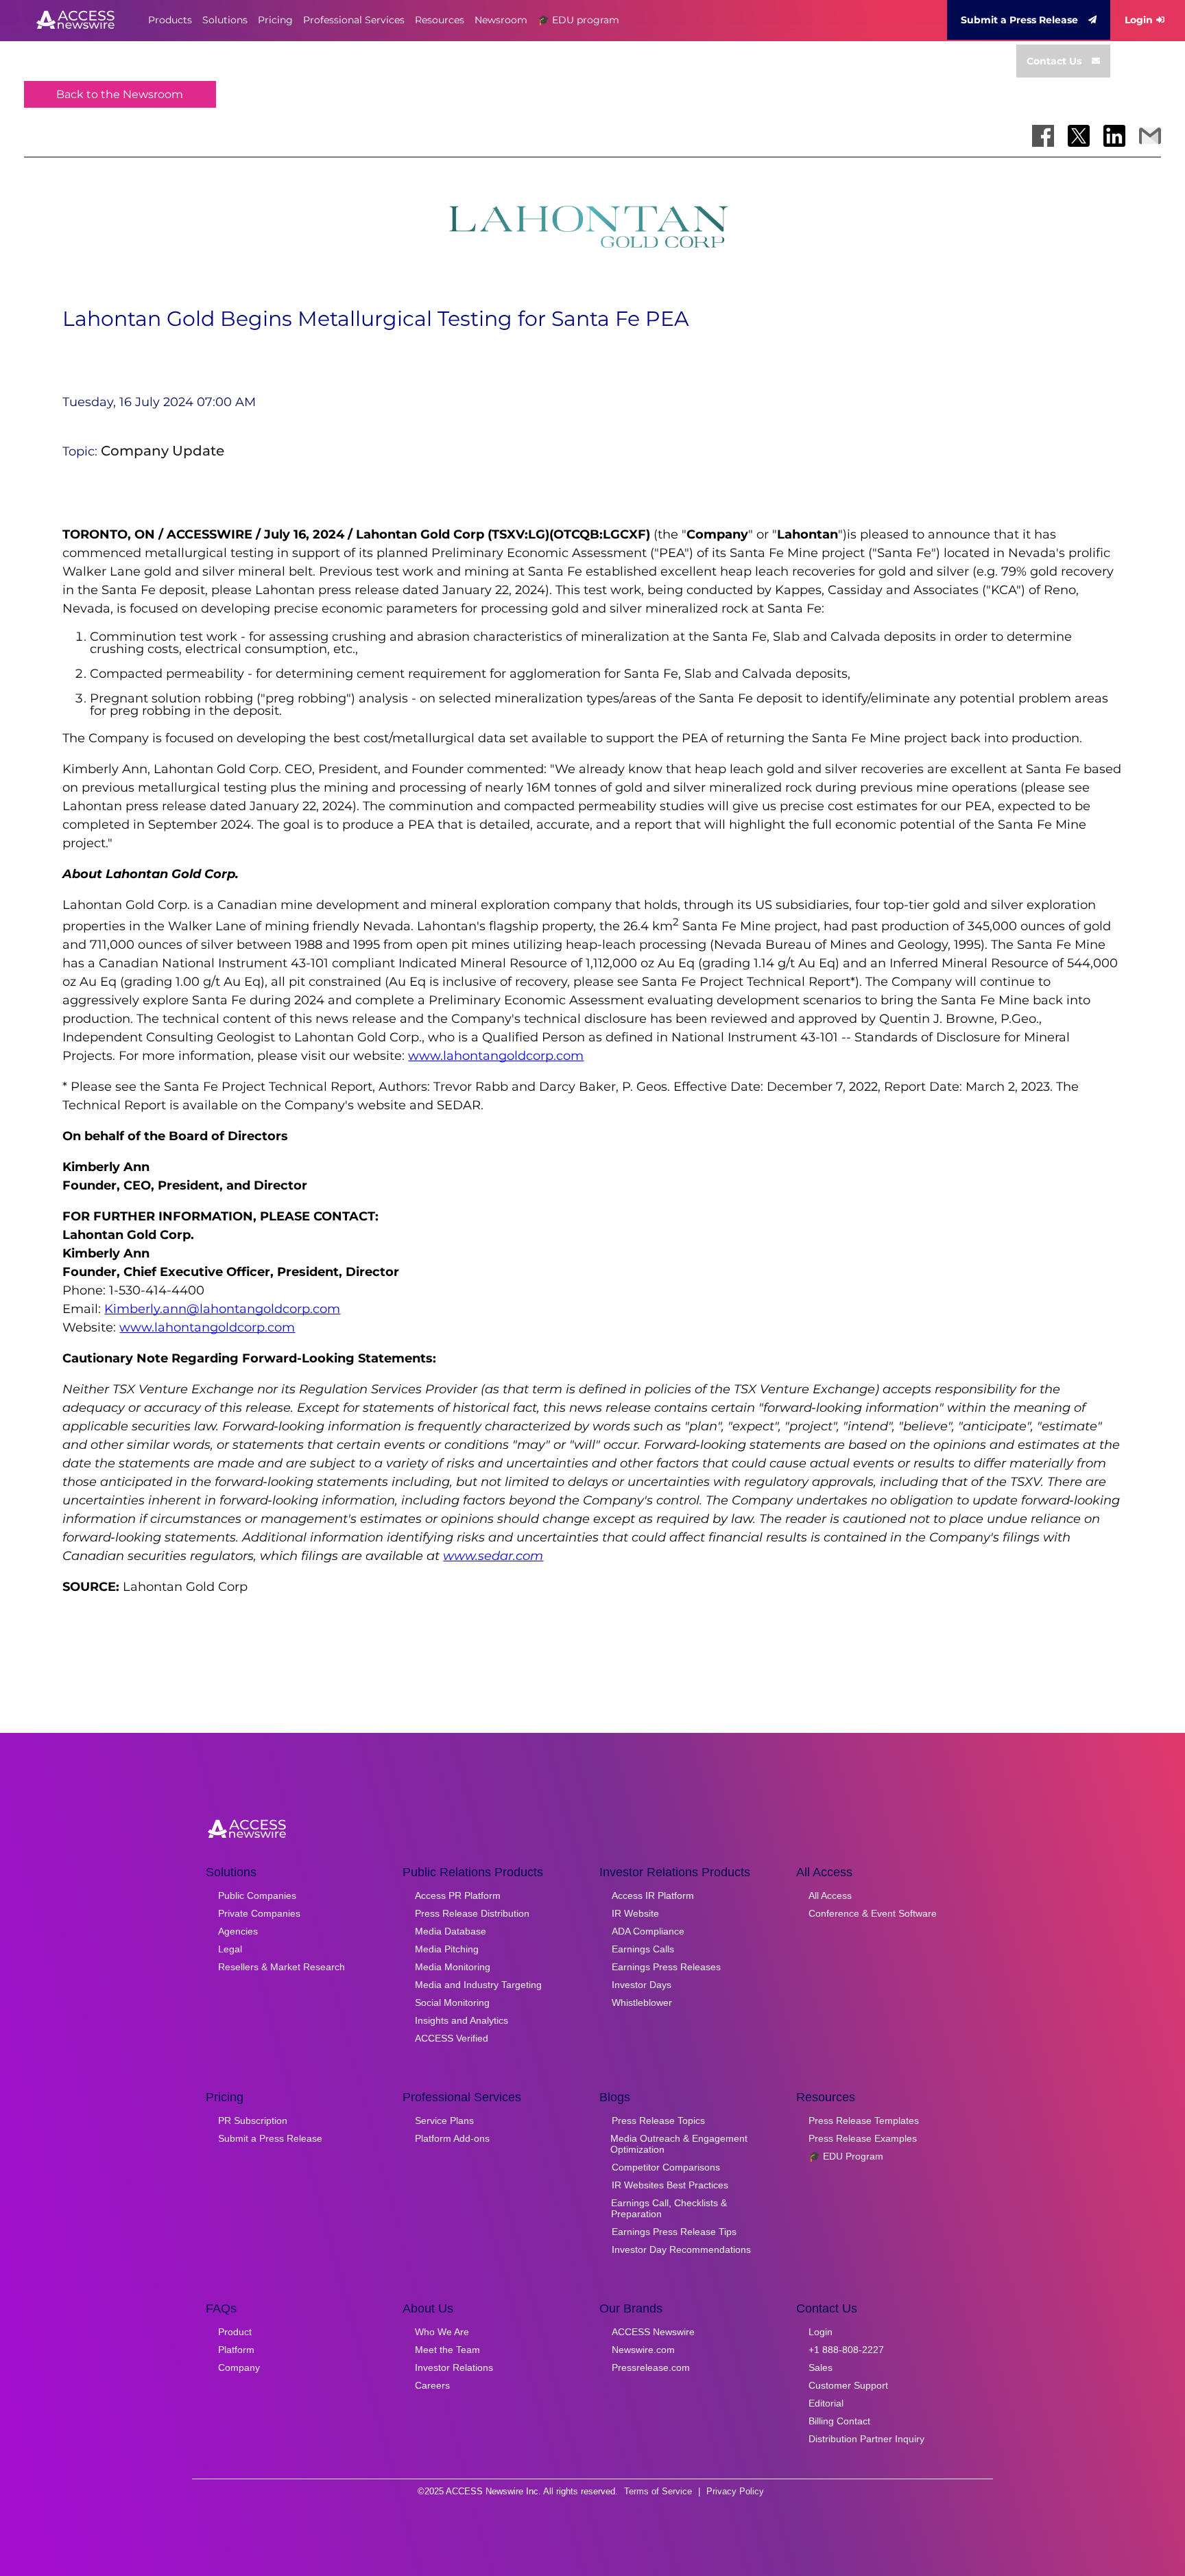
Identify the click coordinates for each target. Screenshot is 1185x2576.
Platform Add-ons (452, 2138)
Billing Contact (839, 2421)
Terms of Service (658, 2491)
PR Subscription (253, 2120)
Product (235, 2332)
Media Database (451, 1931)
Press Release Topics (658, 2120)
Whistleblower (642, 2002)
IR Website (635, 1913)
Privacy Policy (735, 2491)
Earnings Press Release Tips (674, 2232)
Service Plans (444, 2120)
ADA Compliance (648, 1931)
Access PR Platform (458, 1895)
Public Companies (257, 1895)
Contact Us (1054, 61)
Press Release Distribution (472, 1913)
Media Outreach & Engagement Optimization (679, 2144)
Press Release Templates (864, 2120)
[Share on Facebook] (1043, 136)
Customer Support (848, 2385)
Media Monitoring (453, 1967)
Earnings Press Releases (666, 1967)
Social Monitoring (452, 2002)
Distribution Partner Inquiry (866, 2439)
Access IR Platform (653, 1895)
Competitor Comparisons (666, 2167)
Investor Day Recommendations (681, 2249)
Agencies (238, 1931)
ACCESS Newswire (653, 2332)
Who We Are (442, 2332)
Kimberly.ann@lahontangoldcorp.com (222, 1309)
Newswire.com (643, 2350)
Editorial (826, 2403)
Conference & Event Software (873, 1913)
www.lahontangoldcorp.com (496, 1056)
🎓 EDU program (578, 20)
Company (239, 2367)
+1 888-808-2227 (846, 2350)
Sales (821, 2367)
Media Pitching (447, 1949)
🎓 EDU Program (846, 2156)
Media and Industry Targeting (478, 1985)
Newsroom (501, 20)
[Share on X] (1079, 136)
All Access (830, 1895)
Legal (230, 1949)
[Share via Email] (1150, 136)
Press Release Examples (863, 2138)
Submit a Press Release (1019, 20)
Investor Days (642, 1985)
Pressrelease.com (651, 2367)
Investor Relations (454, 2367)
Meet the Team (447, 2350)
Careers (432, 2385)
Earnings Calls (643, 1949)
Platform (236, 2350)
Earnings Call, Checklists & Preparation (669, 2208)
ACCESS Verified (452, 2038)
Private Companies (259, 1913)
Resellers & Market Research (282, 1967)
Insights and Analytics (462, 2020)
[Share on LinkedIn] (1114, 136)
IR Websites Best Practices (670, 2185)
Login (1139, 20)
